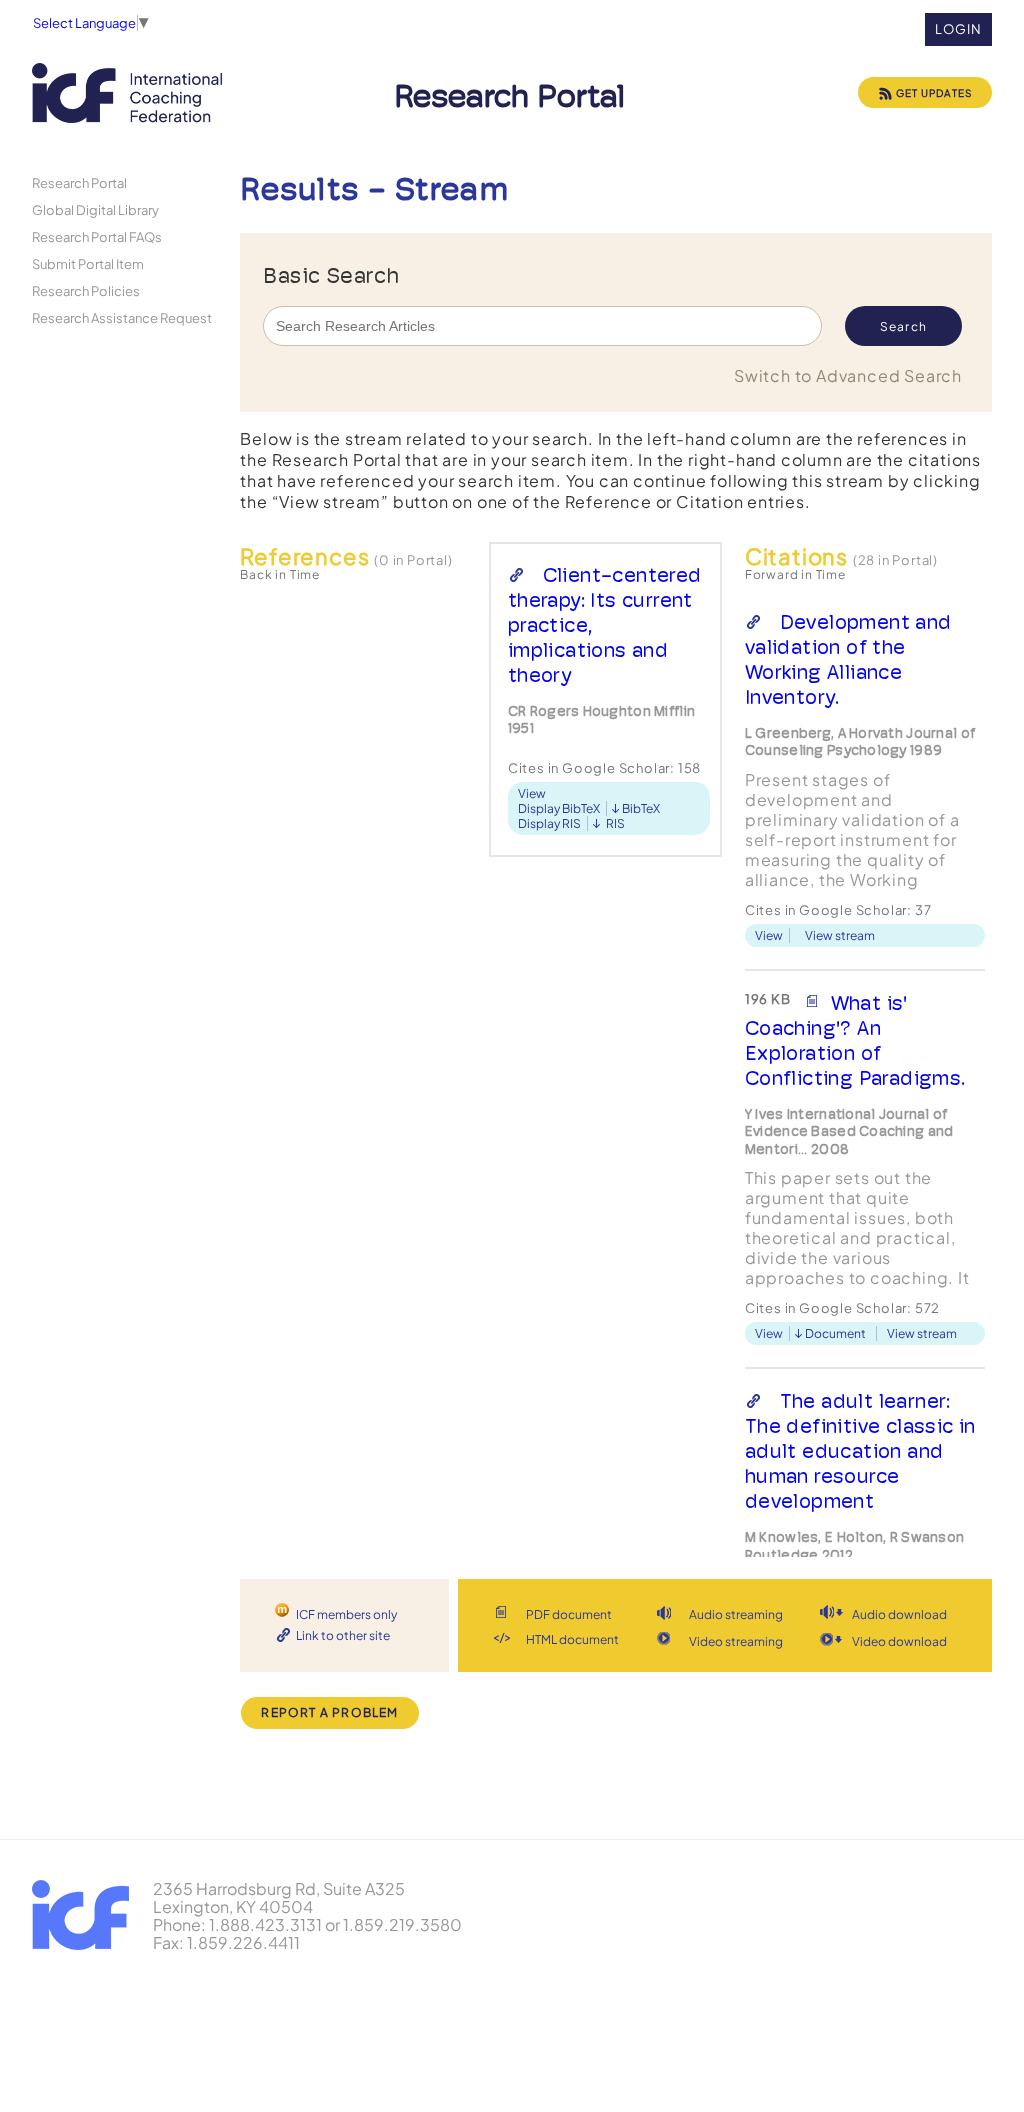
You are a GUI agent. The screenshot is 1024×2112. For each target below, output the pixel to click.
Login (958, 29)
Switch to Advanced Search (848, 375)
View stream (840, 935)
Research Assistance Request (122, 317)
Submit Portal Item (88, 263)
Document (835, 1333)
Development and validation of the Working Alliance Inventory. (848, 659)
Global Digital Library (95, 209)
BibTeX (641, 808)
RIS (615, 823)
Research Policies (86, 290)
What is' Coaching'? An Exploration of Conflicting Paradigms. (855, 1040)
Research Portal (79, 182)
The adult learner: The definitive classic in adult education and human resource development (860, 1451)
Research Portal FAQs (97, 236)
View (532, 793)
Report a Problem (329, 1712)
